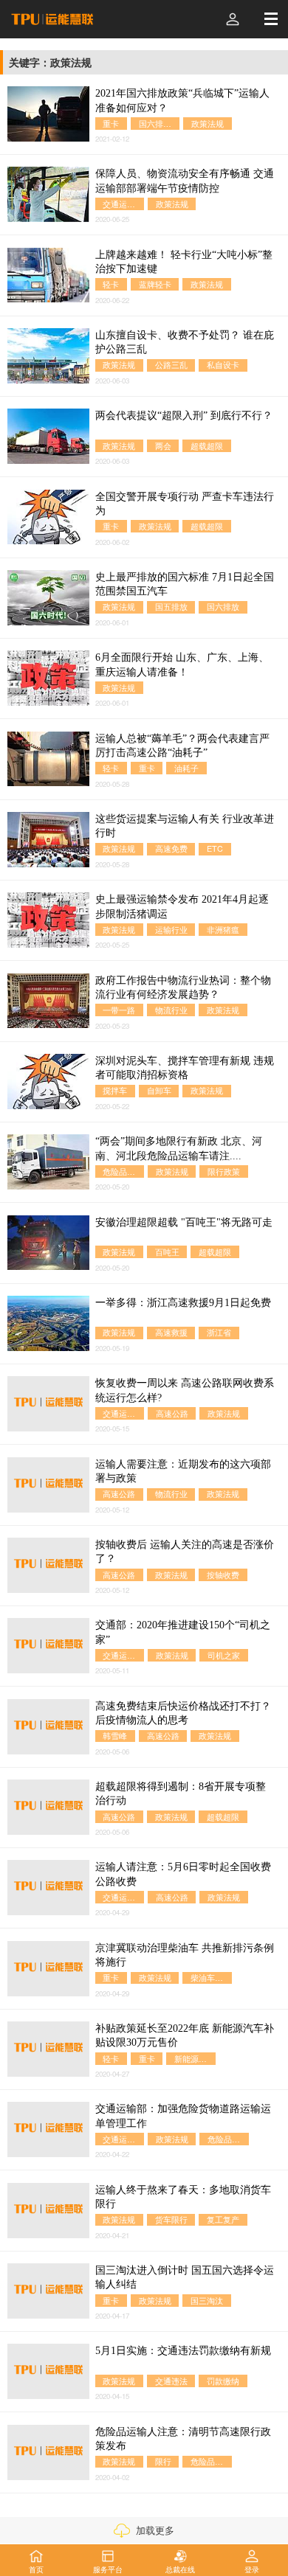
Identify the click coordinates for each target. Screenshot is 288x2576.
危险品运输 (228, 2139)
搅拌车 (115, 1090)
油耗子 (186, 768)
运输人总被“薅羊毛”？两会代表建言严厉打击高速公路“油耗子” (182, 746)
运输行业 (171, 930)
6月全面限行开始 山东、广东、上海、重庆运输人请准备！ (182, 664)
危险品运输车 (123, 1171)
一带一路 (119, 1010)
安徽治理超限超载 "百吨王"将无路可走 (184, 1222)
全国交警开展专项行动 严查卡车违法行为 (185, 504)
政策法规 (208, 124)
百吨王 (167, 1252)
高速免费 (171, 848)
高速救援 (171, 1332)
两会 (163, 446)
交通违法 (171, 2381)
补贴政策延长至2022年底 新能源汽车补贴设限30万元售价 (185, 2035)
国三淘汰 (207, 2301)
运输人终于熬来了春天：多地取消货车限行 (183, 2197)
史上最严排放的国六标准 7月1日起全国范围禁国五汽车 (185, 584)
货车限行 (171, 2219)
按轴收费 (223, 1575)
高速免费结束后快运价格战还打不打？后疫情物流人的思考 (183, 1713)
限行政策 (224, 1171)
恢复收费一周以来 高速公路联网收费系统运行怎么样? (185, 1390)
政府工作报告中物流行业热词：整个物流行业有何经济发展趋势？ (183, 987)
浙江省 (219, 1332)
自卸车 (159, 1090)
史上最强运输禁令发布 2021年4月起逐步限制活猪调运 (182, 906)
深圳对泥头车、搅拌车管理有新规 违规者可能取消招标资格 (185, 1068)
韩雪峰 (115, 1736)
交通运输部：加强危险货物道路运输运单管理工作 (183, 2116)
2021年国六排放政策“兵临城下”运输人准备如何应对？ (182, 100)
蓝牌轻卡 (155, 284)
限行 (163, 2461)
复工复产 (223, 2219)
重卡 (111, 124)
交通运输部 (123, 204)
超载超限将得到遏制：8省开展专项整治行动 (181, 1794)
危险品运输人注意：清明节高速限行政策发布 (183, 2439)
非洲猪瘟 (223, 930)
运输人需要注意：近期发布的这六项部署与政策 (183, 1471)
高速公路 (172, 1413)
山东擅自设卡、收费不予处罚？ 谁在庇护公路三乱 (185, 342)
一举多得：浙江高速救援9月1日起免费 (183, 1302)
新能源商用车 (195, 2059)
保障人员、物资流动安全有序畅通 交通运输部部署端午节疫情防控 (185, 181)
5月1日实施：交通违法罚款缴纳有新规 (183, 2350)
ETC (215, 848)
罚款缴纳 (223, 2381)
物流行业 (171, 1010)
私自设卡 (223, 365)
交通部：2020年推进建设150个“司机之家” (183, 1632)
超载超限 (207, 446)
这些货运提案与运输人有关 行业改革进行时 (185, 826)
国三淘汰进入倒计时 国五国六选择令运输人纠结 (185, 2277)
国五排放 (171, 607)
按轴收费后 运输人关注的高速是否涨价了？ (185, 1552)
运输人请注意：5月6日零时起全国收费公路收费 (183, 1874)
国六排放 (223, 607)
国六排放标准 (160, 124)
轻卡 (111, 284)
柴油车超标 (211, 1978)
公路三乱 (171, 365)
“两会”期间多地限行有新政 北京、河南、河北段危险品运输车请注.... (179, 1148)
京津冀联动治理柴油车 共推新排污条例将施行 (185, 1955)
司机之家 (224, 1655)
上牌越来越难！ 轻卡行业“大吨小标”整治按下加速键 (184, 262)
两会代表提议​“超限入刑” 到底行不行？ (184, 415)
